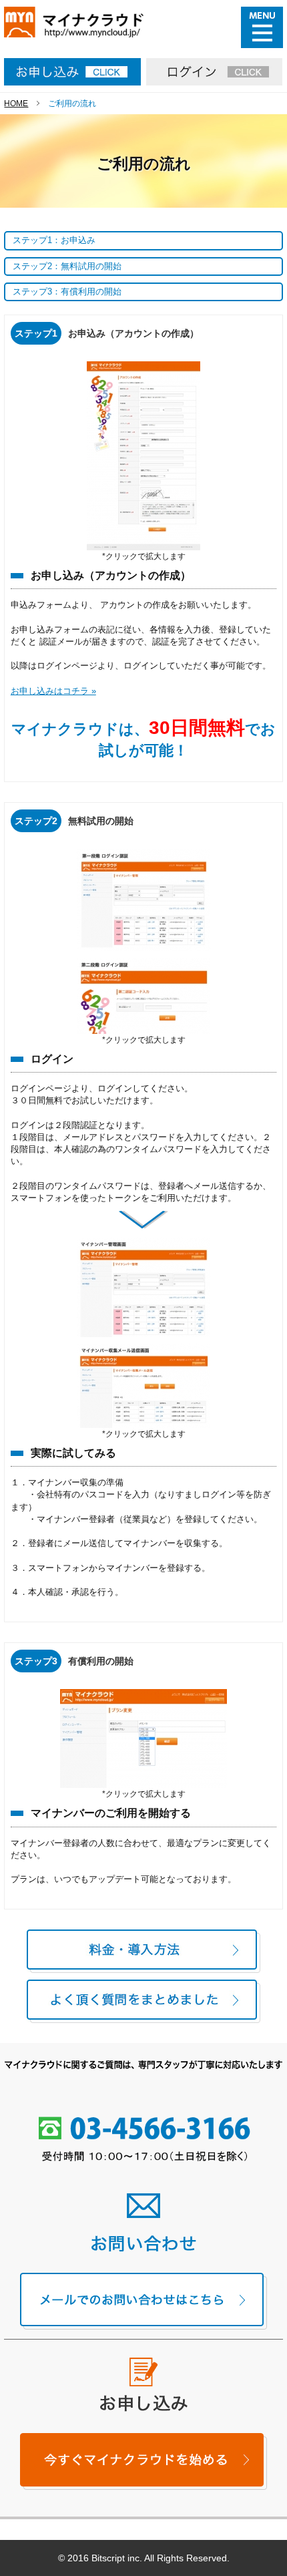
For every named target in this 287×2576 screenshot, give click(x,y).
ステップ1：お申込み (54, 240)
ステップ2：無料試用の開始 (67, 266)
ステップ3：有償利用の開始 (67, 292)
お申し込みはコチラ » (53, 691)
